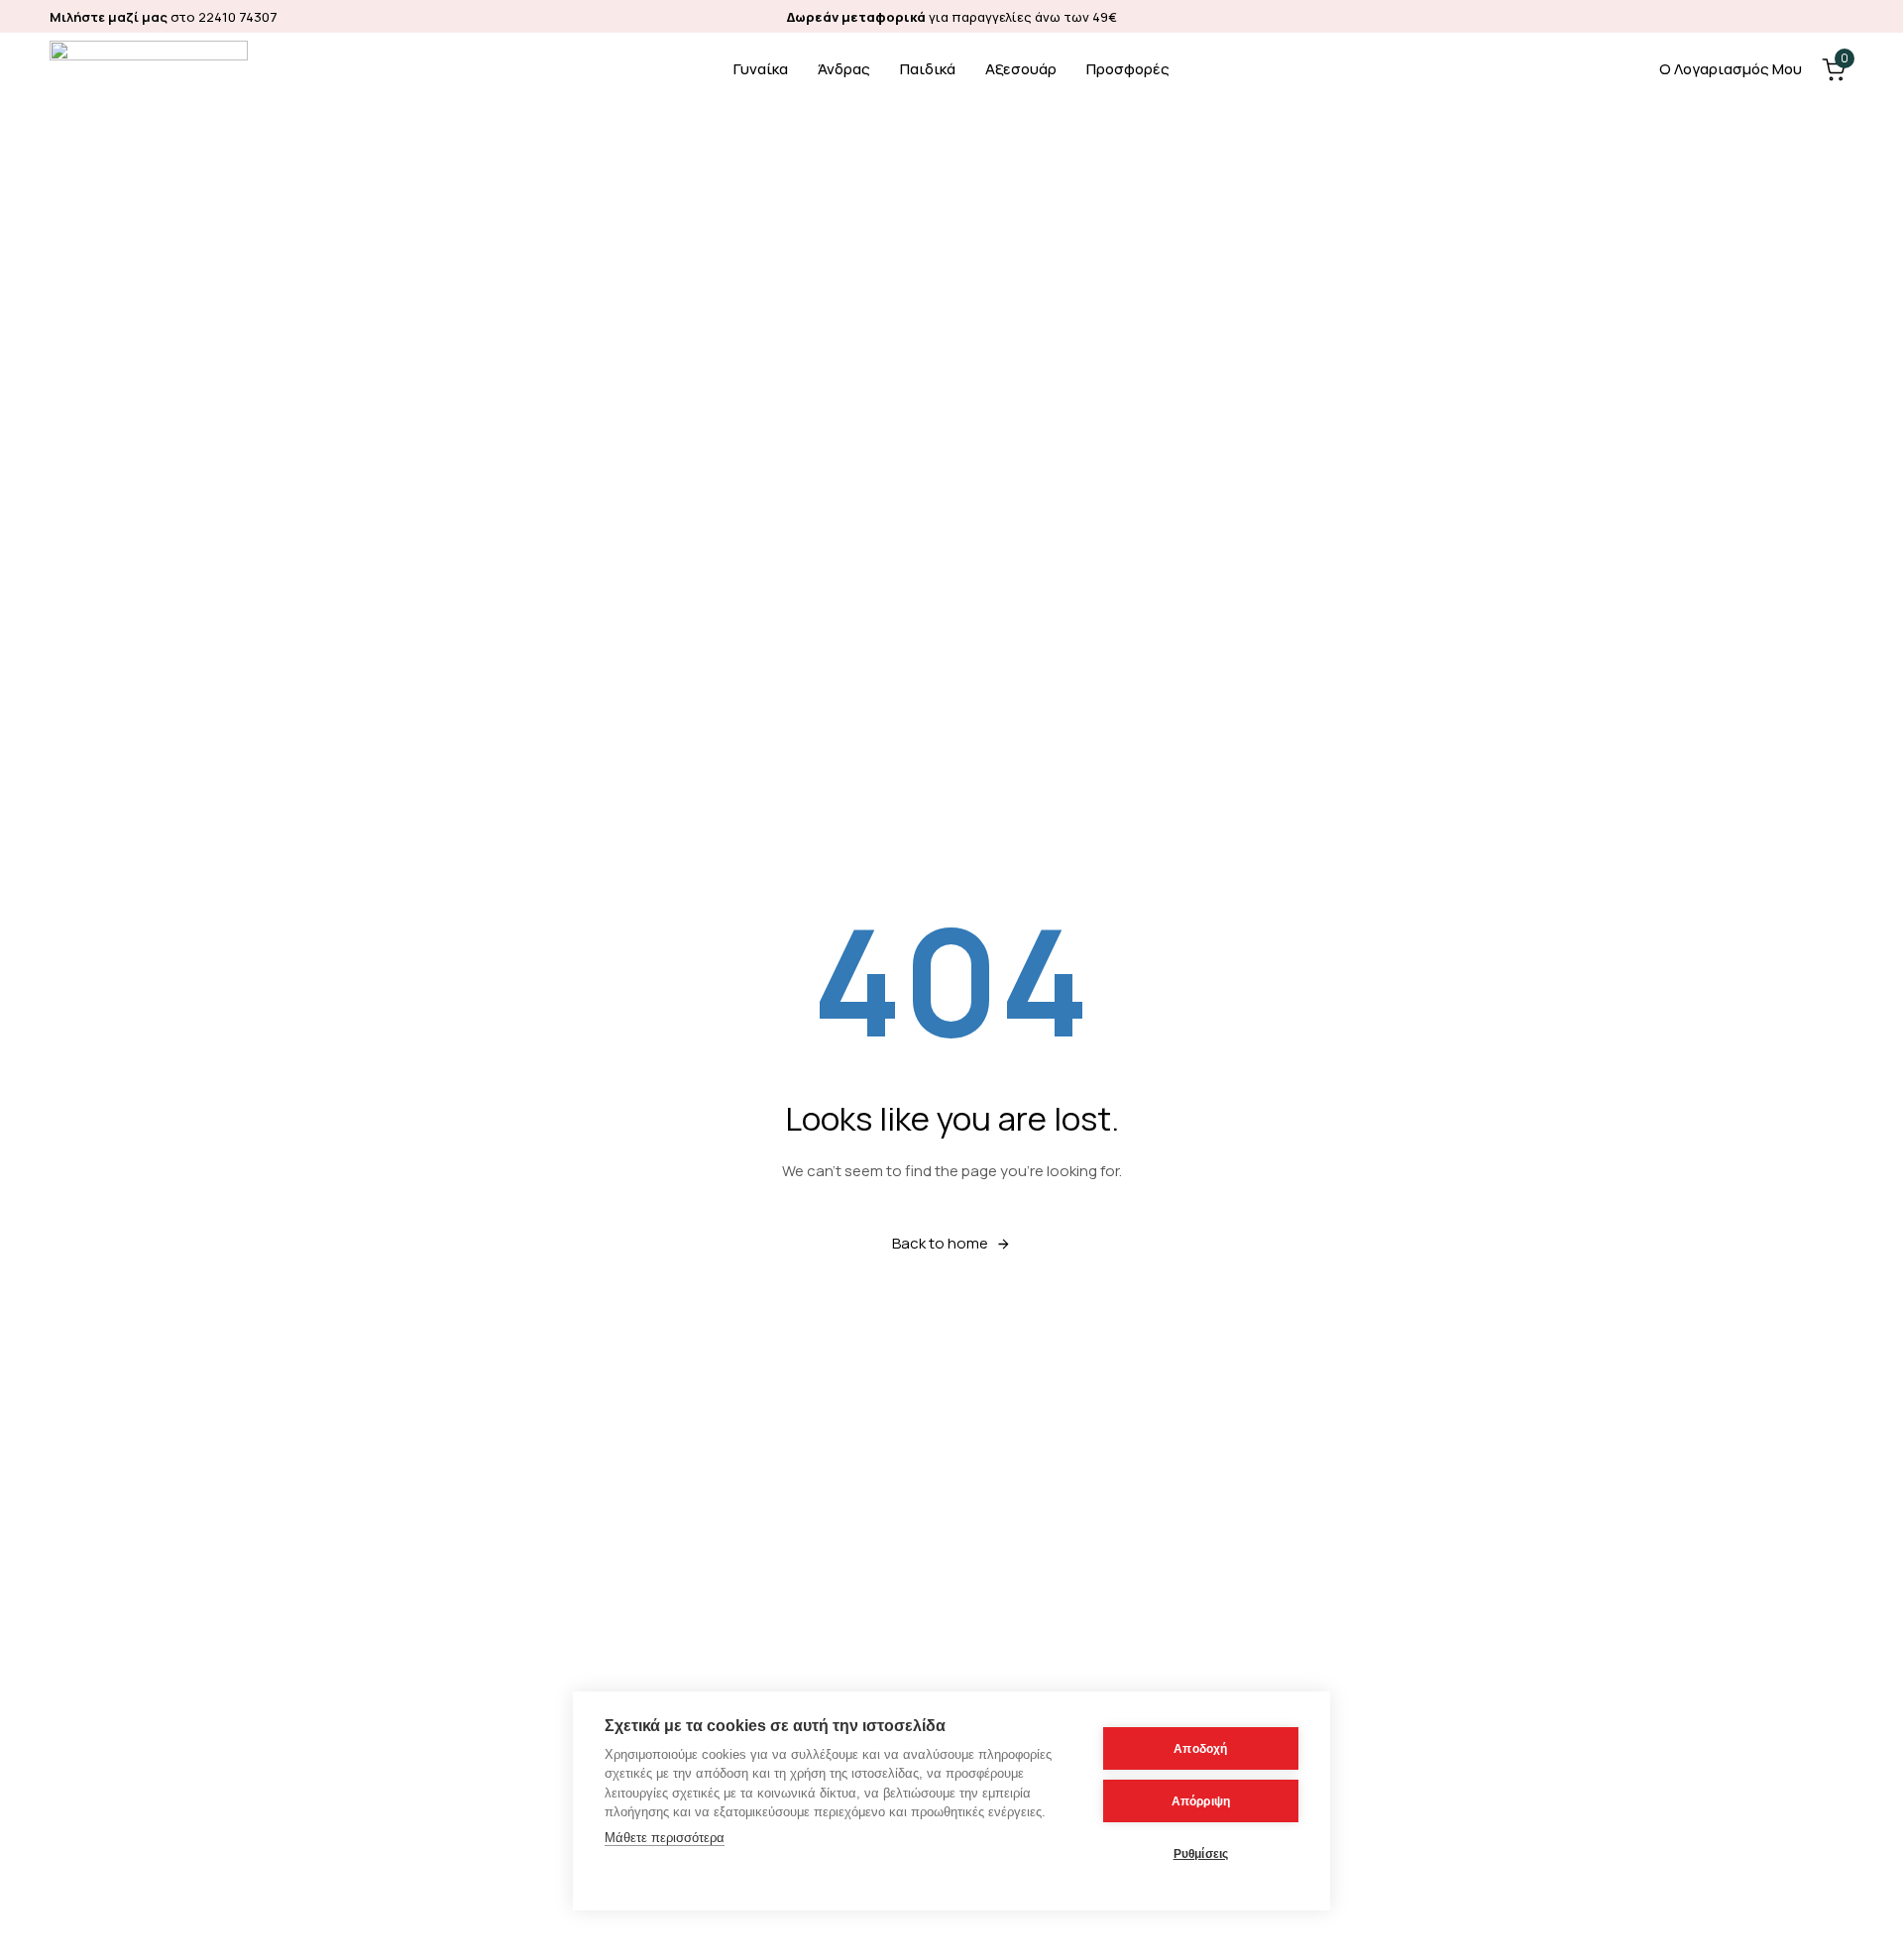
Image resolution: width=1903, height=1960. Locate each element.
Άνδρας (844, 69)
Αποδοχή (1200, 1749)
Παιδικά (928, 69)
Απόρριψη (1201, 1801)
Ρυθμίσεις (1201, 1854)
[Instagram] (1844, 16)
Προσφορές (1128, 69)
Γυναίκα (761, 69)
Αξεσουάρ (1021, 69)
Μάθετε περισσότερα (665, 1838)
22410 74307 (238, 17)
